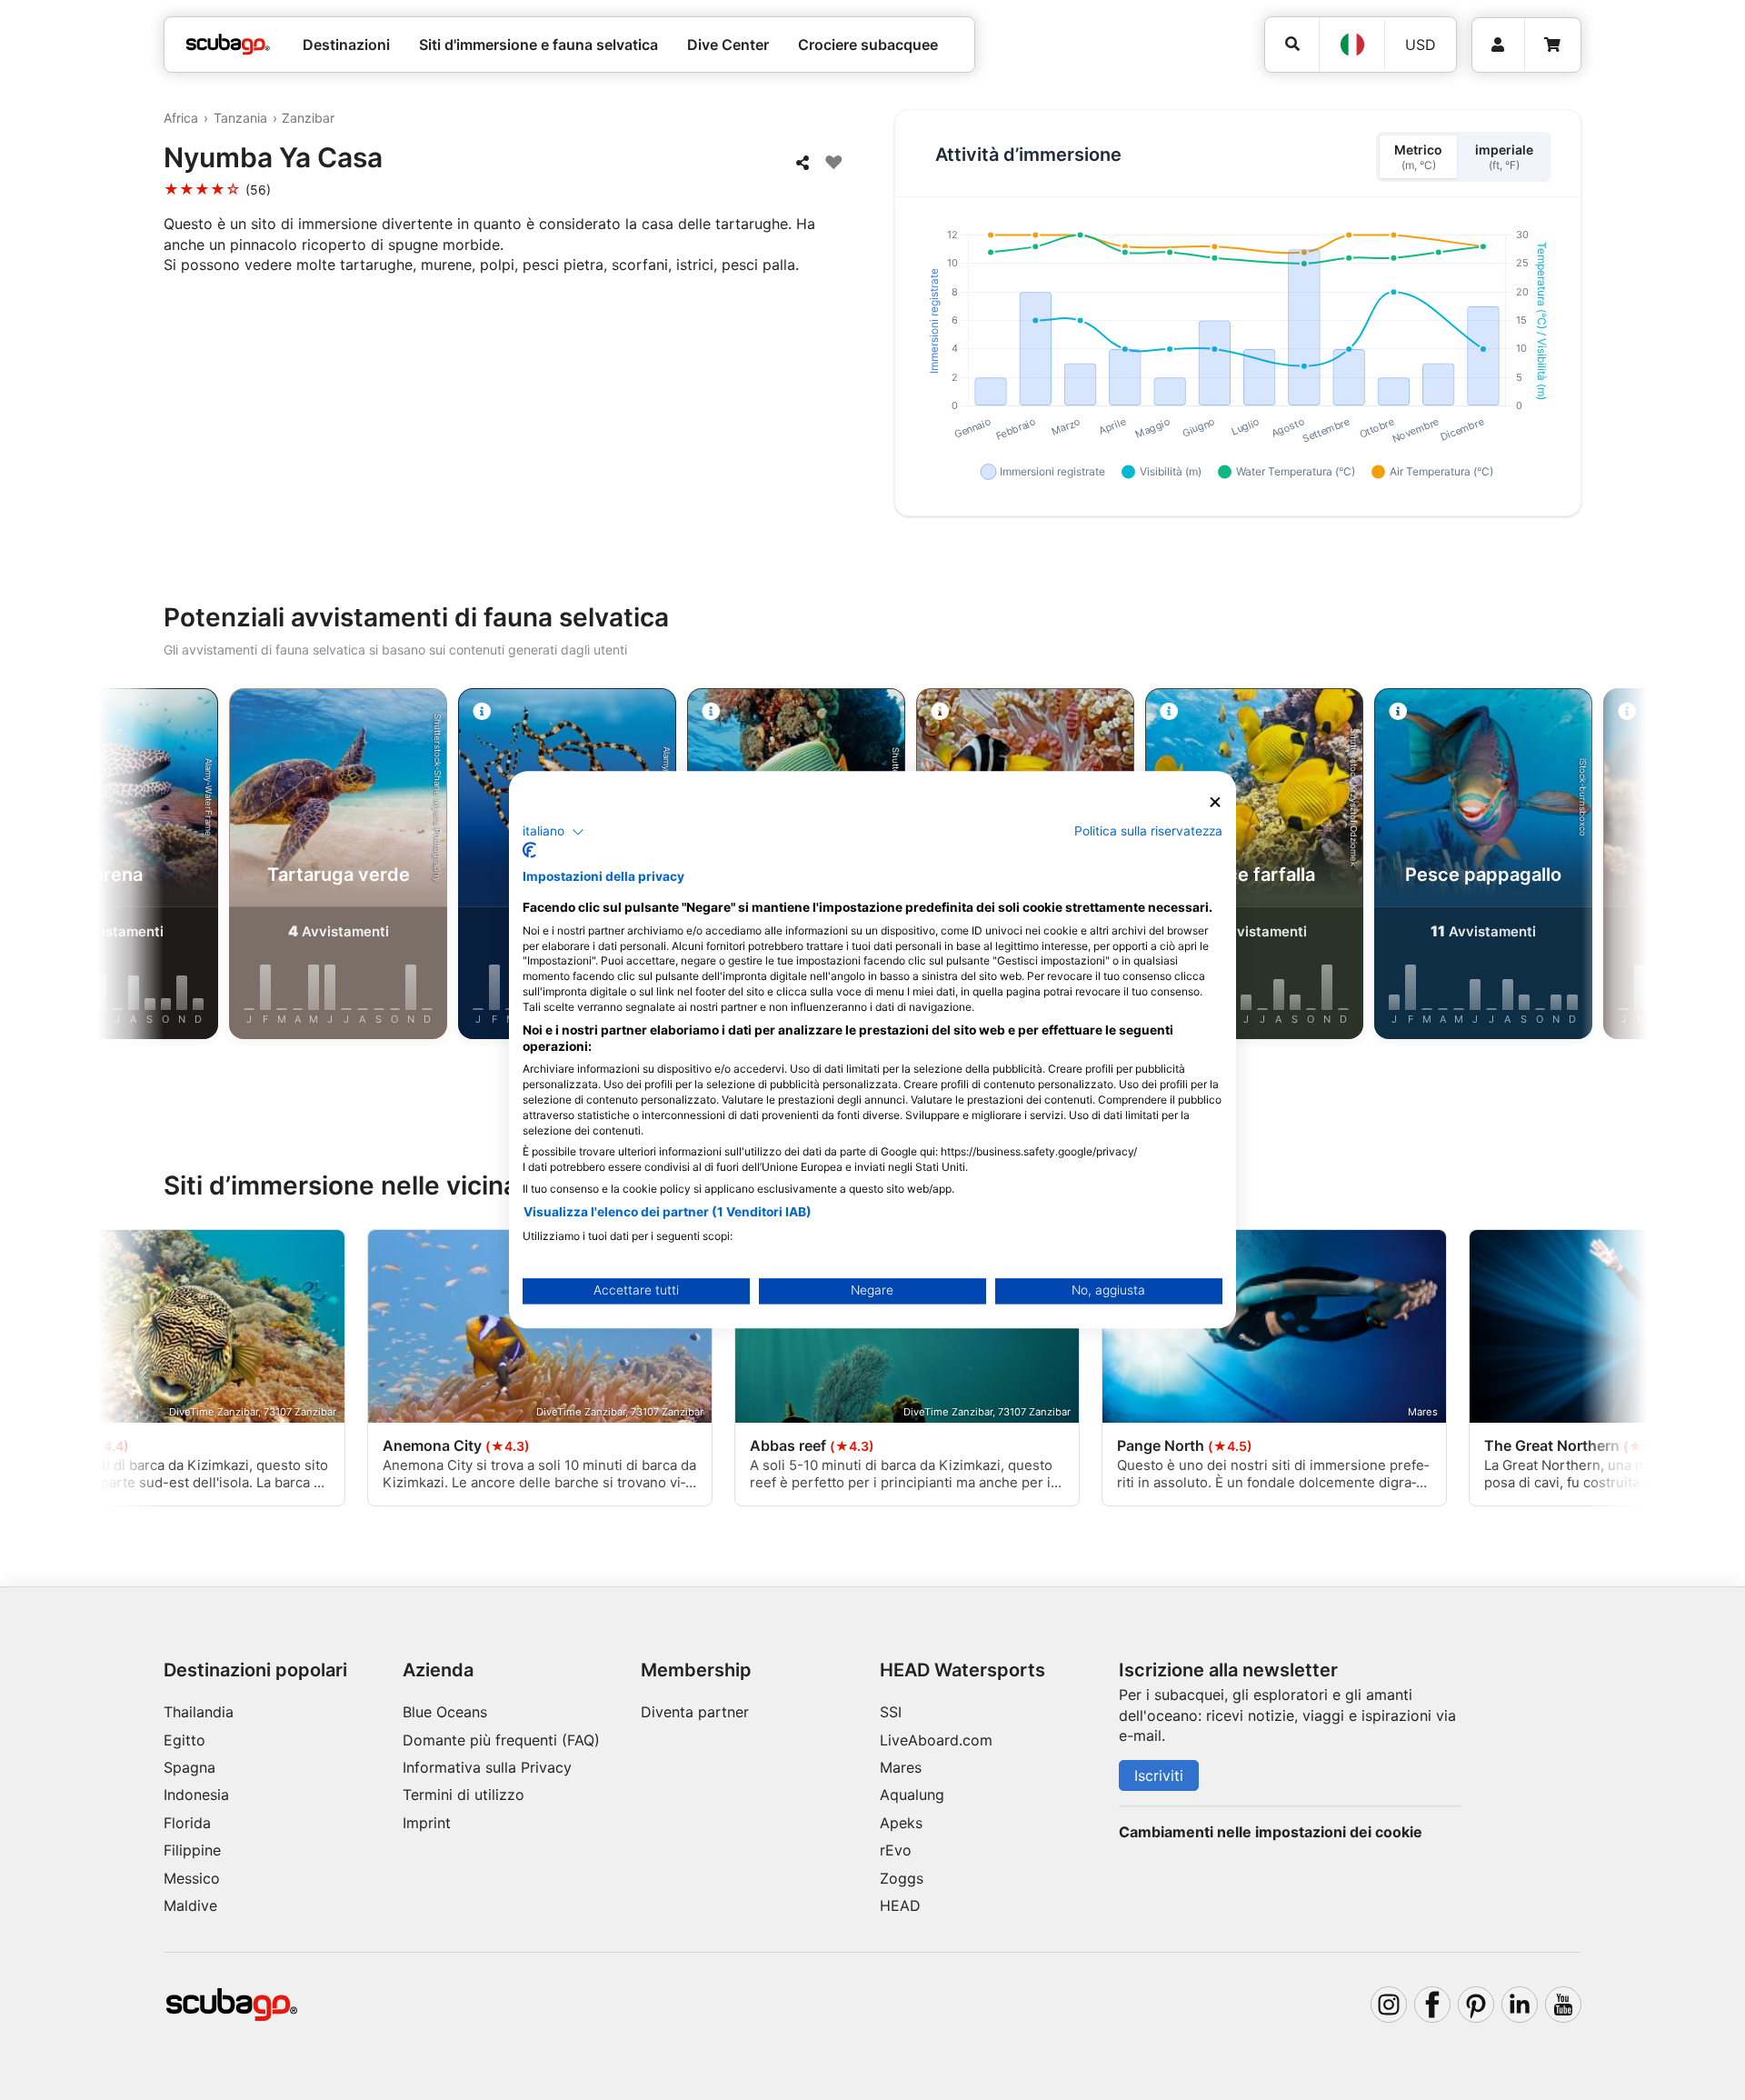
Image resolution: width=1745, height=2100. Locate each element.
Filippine (192, 1850)
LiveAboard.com (936, 1740)
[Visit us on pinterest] (1476, 2005)
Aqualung (912, 1795)
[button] (553, 832)
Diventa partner (695, 1712)
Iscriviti (1159, 1775)
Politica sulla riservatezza (1148, 831)
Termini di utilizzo (464, 1795)
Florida (187, 1823)
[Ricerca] (1292, 44)
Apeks (901, 1823)
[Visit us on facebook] (1432, 2005)
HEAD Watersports (962, 1670)
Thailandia (199, 1712)
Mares (901, 1767)
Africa (181, 118)
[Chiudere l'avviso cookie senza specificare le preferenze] (1215, 802)
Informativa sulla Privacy (487, 1767)
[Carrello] (1552, 45)
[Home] (228, 45)
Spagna (189, 1767)
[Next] (1596, 867)
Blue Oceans (445, 1712)
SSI (891, 1712)
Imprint (427, 1823)
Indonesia (196, 1795)
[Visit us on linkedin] (1520, 2005)
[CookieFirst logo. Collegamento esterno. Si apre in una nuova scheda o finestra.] (529, 851)
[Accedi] (1498, 45)
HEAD (900, 1905)
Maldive (190, 1905)
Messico (192, 1878)
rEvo (896, 1850)
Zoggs (902, 1878)
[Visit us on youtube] (1563, 2005)
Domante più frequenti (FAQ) (501, 1740)
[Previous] (149, 867)
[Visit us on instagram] (1389, 2005)
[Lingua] (1351, 45)
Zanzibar (308, 118)
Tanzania (240, 118)
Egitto (184, 1740)
